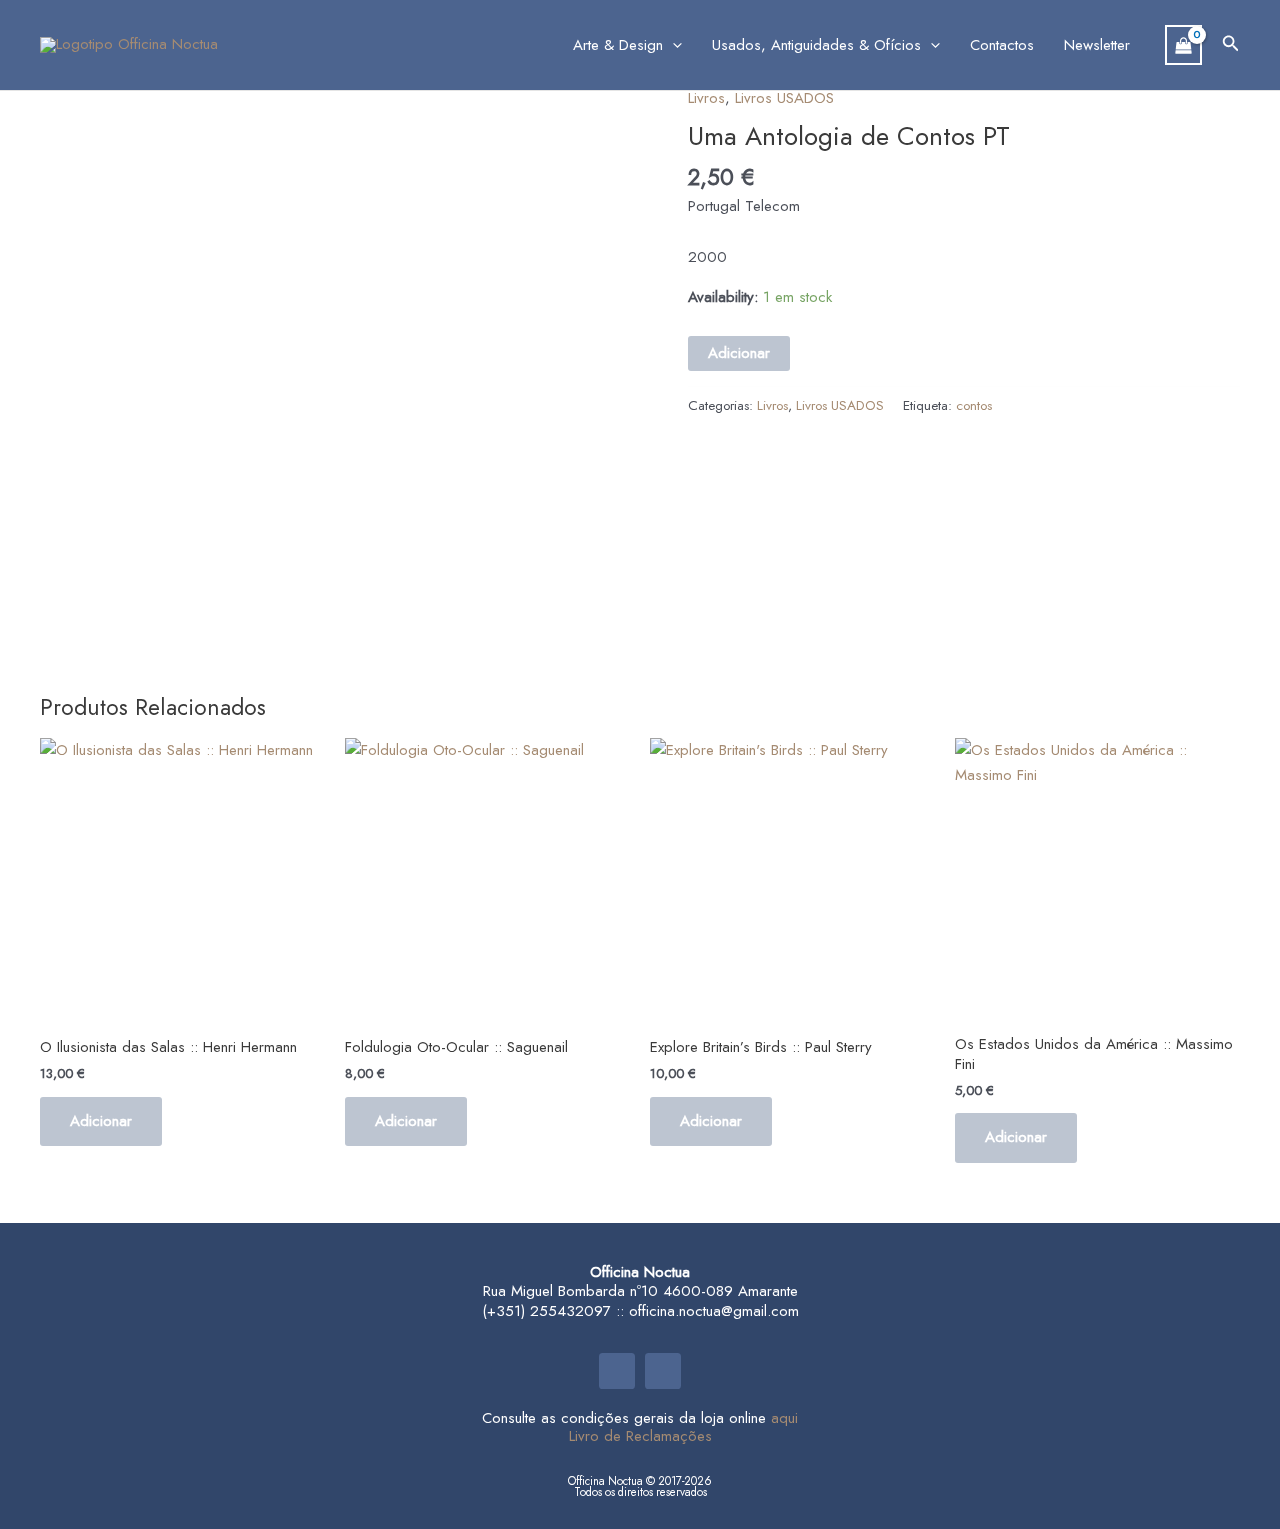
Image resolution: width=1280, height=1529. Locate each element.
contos (974, 405)
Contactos (1002, 45)
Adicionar (739, 353)
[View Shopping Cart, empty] (1183, 45)
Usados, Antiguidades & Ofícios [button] (816, 45)
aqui (784, 1418)
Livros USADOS (784, 98)
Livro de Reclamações (640, 1436)
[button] (672, 45)
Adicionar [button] (101, 1121)
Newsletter (1097, 45)
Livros (706, 98)
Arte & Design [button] (618, 45)
